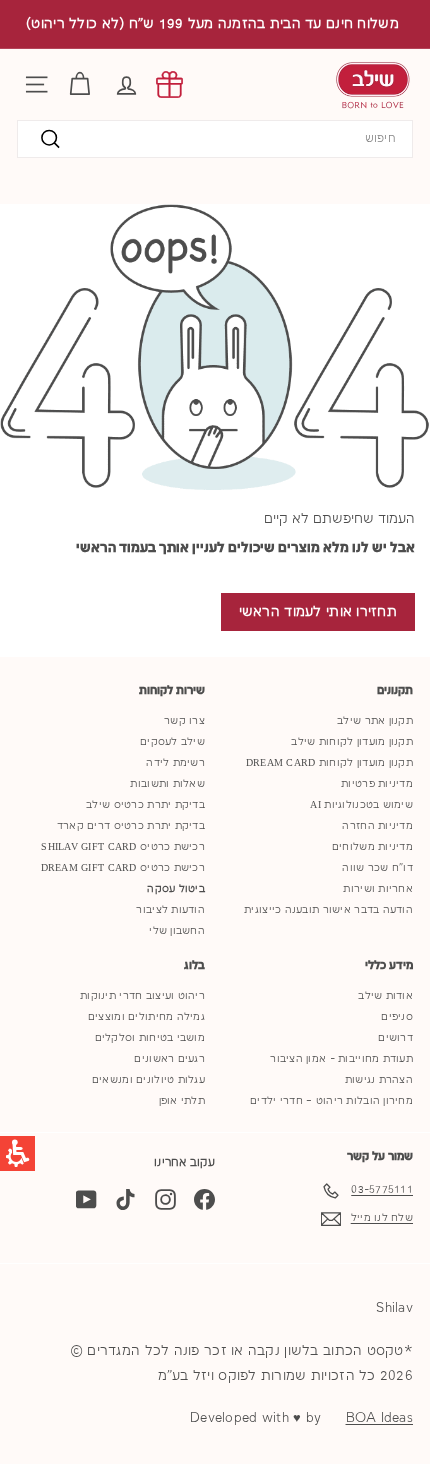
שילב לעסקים (172, 742)
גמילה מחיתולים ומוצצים (146, 1017)
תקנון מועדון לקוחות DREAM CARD (329, 763)
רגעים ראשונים (169, 1059)
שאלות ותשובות (167, 784)
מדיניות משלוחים (372, 847)
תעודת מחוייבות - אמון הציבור (341, 1059)
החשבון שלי (177, 931)
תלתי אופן (182, 1101)
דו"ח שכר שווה (377, 868)
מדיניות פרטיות (377, 784)
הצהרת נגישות (379, 1080)
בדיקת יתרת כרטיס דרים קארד (131, 826)
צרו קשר (184, 721)
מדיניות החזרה (377, 826)
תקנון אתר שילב (375, 721)
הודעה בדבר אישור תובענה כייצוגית (328, 910)
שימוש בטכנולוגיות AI (361, 805)
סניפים (397, 1017)
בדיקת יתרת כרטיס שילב (145, 805)
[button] (126, 84)
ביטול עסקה (176, 889)
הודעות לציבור (170, 910)
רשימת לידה (175, 763)
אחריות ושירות (378, 889)
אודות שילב (385, 996)
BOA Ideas (379, 1418)
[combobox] (215, 139)
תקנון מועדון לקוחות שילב (352, 742)
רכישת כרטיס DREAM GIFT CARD (123, 868)
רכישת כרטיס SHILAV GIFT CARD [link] (123, 847)
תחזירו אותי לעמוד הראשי (318, 612)
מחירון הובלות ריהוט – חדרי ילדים (331, 1101)
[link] (169, 84)
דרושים (395, 1038)
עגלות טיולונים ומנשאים (148, 1080)
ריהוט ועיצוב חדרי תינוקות (142, 996)
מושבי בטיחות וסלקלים (150, 1038)
